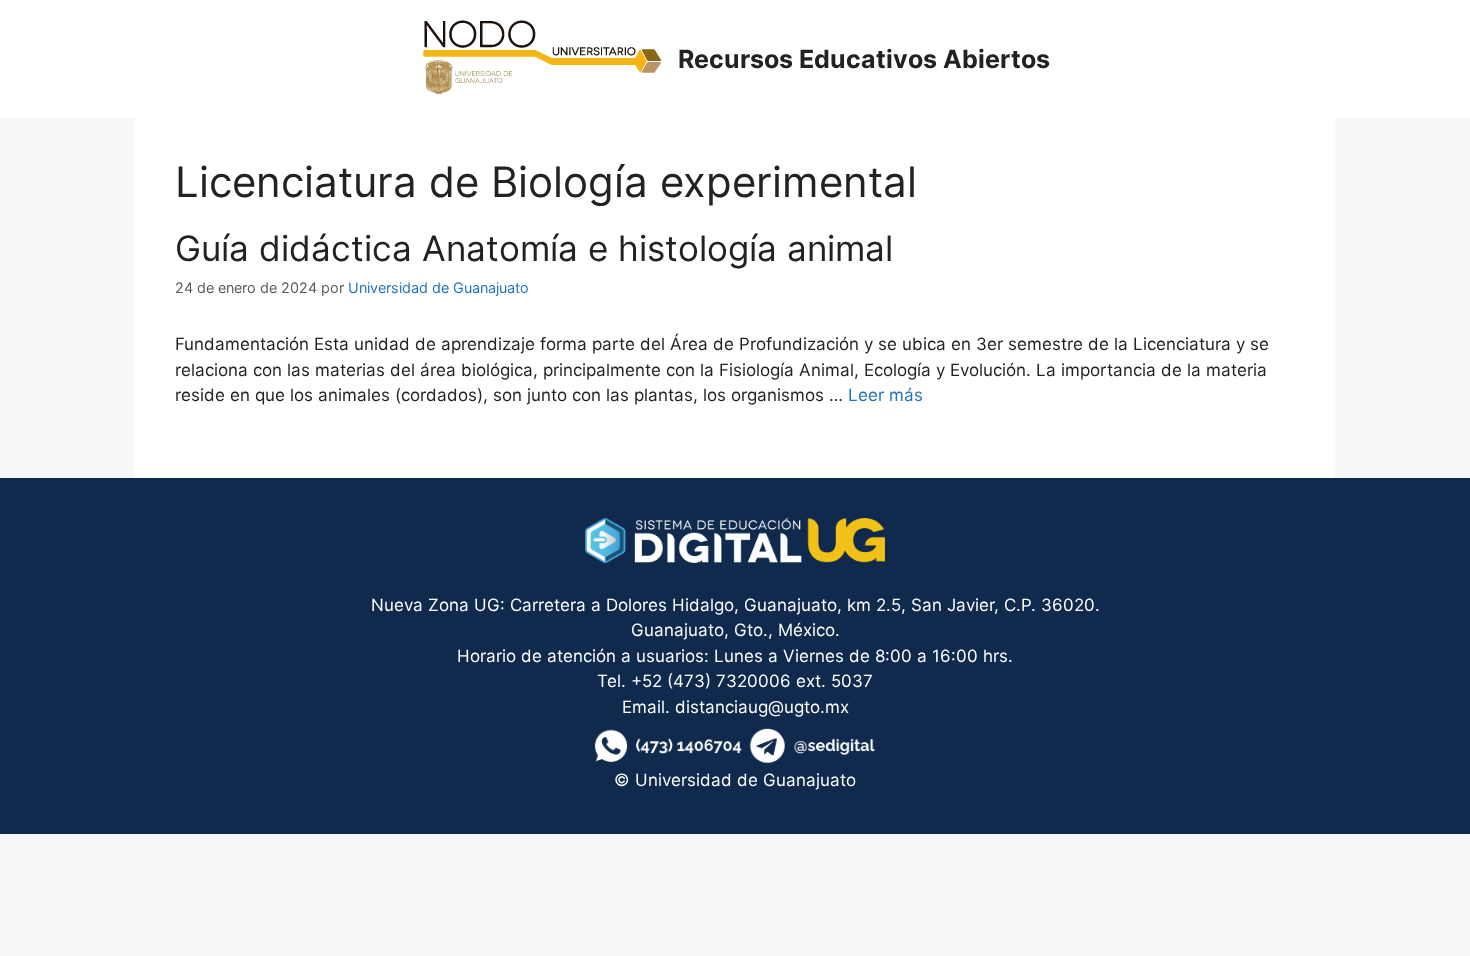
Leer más (885, 395)
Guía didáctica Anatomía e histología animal (534, 248)
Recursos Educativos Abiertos (864, 59)
